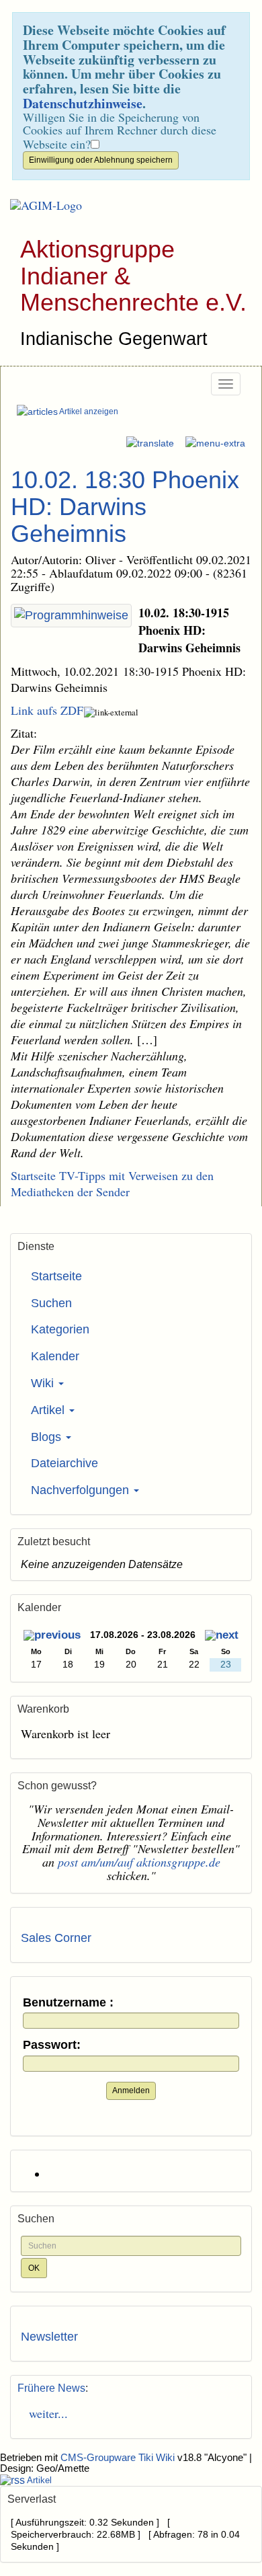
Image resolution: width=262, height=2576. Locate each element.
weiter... (44, 2413)
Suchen (51, 1303)
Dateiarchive (64, 1463)
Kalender (55, 1356)
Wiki (44, 1383)
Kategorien (60, 1329)
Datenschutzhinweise (83, 103)
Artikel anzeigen (88, 412)
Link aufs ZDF (47, 710)
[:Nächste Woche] (222, 1636)
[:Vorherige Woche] (52, 1636)
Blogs (48, 1437)
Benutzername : (68, 2003)
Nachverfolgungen (82, 1490)
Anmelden (131, 2091)
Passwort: (52, 2045)
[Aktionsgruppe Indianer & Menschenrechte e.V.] (41, 206)
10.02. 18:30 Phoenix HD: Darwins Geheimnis (125, 506)
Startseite (56, 1276)
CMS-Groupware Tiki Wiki (119, 2458)
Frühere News (51, 2388)
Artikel (49, 1410)
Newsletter (49, 2337)
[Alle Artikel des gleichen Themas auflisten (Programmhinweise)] (71, 616)
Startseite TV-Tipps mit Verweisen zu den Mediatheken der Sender (112, 1183)
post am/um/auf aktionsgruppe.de (139, 1862)
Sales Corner (56, 1938)
